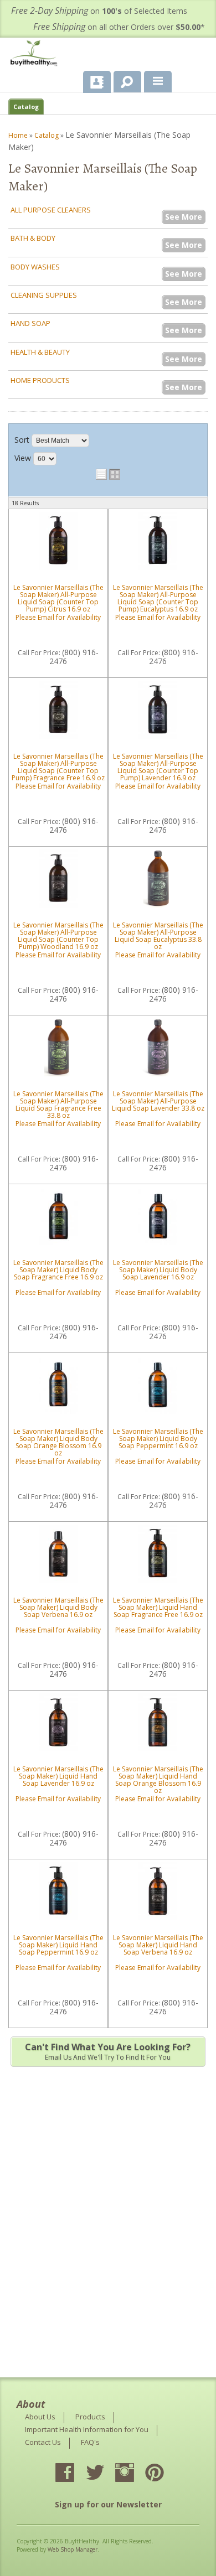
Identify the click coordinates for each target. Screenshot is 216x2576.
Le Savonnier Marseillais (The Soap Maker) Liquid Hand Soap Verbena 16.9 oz (158, 1945)
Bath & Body (33, 238)
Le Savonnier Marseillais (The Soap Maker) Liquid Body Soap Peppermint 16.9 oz (158, 1439)
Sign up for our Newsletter (108, 2504)
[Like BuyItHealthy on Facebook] (75, 2474)
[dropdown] (158, 82)
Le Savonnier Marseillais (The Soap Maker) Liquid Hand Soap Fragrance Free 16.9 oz (158, 1607)
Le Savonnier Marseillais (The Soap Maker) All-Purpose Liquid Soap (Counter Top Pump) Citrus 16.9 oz (58, 598)
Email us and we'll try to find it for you (108, 2051)
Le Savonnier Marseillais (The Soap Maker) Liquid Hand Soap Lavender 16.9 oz (58, 1776)
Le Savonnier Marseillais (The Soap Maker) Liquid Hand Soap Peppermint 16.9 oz (58, 1945)
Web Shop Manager (73, 2549)
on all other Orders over (119, 27)
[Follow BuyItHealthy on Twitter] (105, 2474)
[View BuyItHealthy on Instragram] (135, 2474)
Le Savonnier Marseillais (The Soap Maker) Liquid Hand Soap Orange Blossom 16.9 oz (158, 1780)
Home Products (40, 380)
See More (184, 217)
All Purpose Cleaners (51, 210)
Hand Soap (30, 323)
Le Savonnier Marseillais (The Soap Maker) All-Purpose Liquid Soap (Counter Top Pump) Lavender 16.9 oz (158, 767)
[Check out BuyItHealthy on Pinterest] (164, 2474)
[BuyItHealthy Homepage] (36, 55)
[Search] (123, 80)
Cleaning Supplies (44, 295)
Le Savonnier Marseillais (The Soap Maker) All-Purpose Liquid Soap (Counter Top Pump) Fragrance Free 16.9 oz (58, 767)
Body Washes (35, 267)
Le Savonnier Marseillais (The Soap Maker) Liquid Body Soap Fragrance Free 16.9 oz (58, 1270)
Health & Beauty (40, 352)
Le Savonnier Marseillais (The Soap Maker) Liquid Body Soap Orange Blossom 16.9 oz (58, 1442)
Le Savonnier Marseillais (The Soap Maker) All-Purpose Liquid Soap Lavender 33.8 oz (158, 1101)
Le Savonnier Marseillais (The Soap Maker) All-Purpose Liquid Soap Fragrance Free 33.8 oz (58, 1105)
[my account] (97, 82)
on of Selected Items (99, 11)
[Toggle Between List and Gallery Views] (108, 474)
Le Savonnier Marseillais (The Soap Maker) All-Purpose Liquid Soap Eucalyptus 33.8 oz (158, 936)
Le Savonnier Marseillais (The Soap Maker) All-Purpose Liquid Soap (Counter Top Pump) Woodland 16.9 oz (58, 936)
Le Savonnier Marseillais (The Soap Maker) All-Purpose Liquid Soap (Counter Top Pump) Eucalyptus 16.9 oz (158, 598)
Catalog (26, 107)
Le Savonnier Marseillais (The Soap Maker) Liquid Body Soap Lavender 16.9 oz (158, 1270)
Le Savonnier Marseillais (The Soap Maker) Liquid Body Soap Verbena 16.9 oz (58, 1607)
